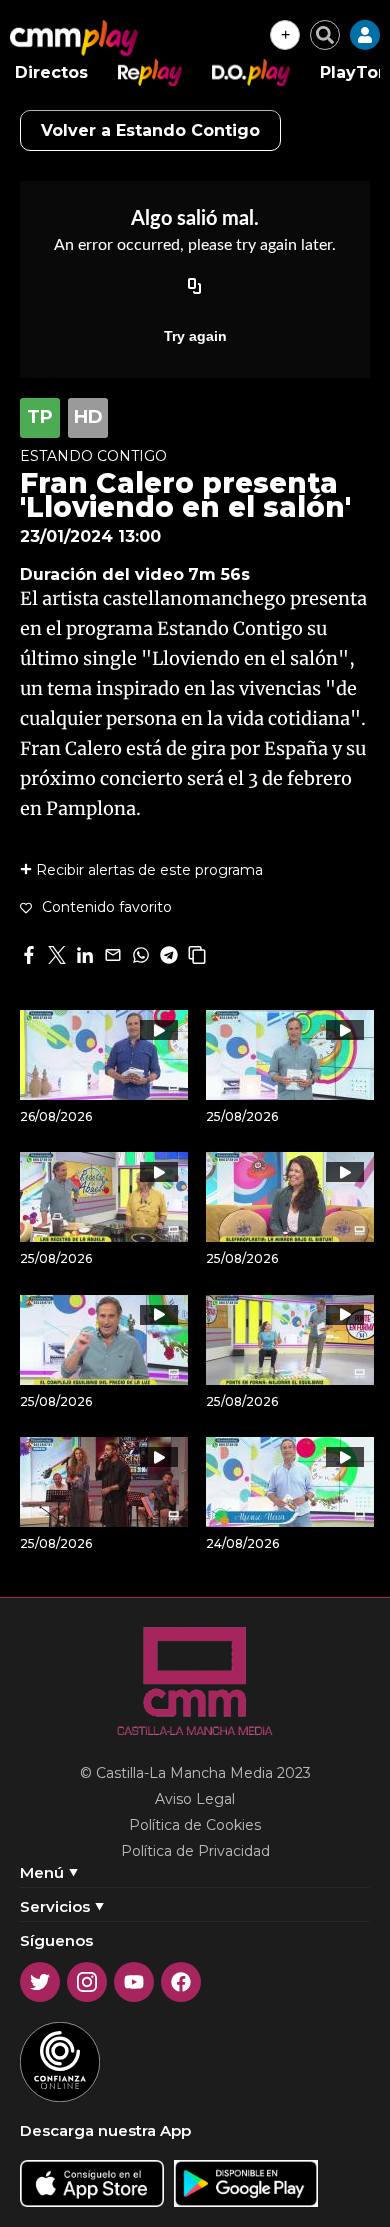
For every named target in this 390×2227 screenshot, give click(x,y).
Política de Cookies (195, 1825)
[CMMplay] (74, 38)
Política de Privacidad (195, 1851)
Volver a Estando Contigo (150, 130)
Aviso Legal (195, 1799)
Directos (51, 72)
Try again (195, 336)
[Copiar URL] (195, 288)
